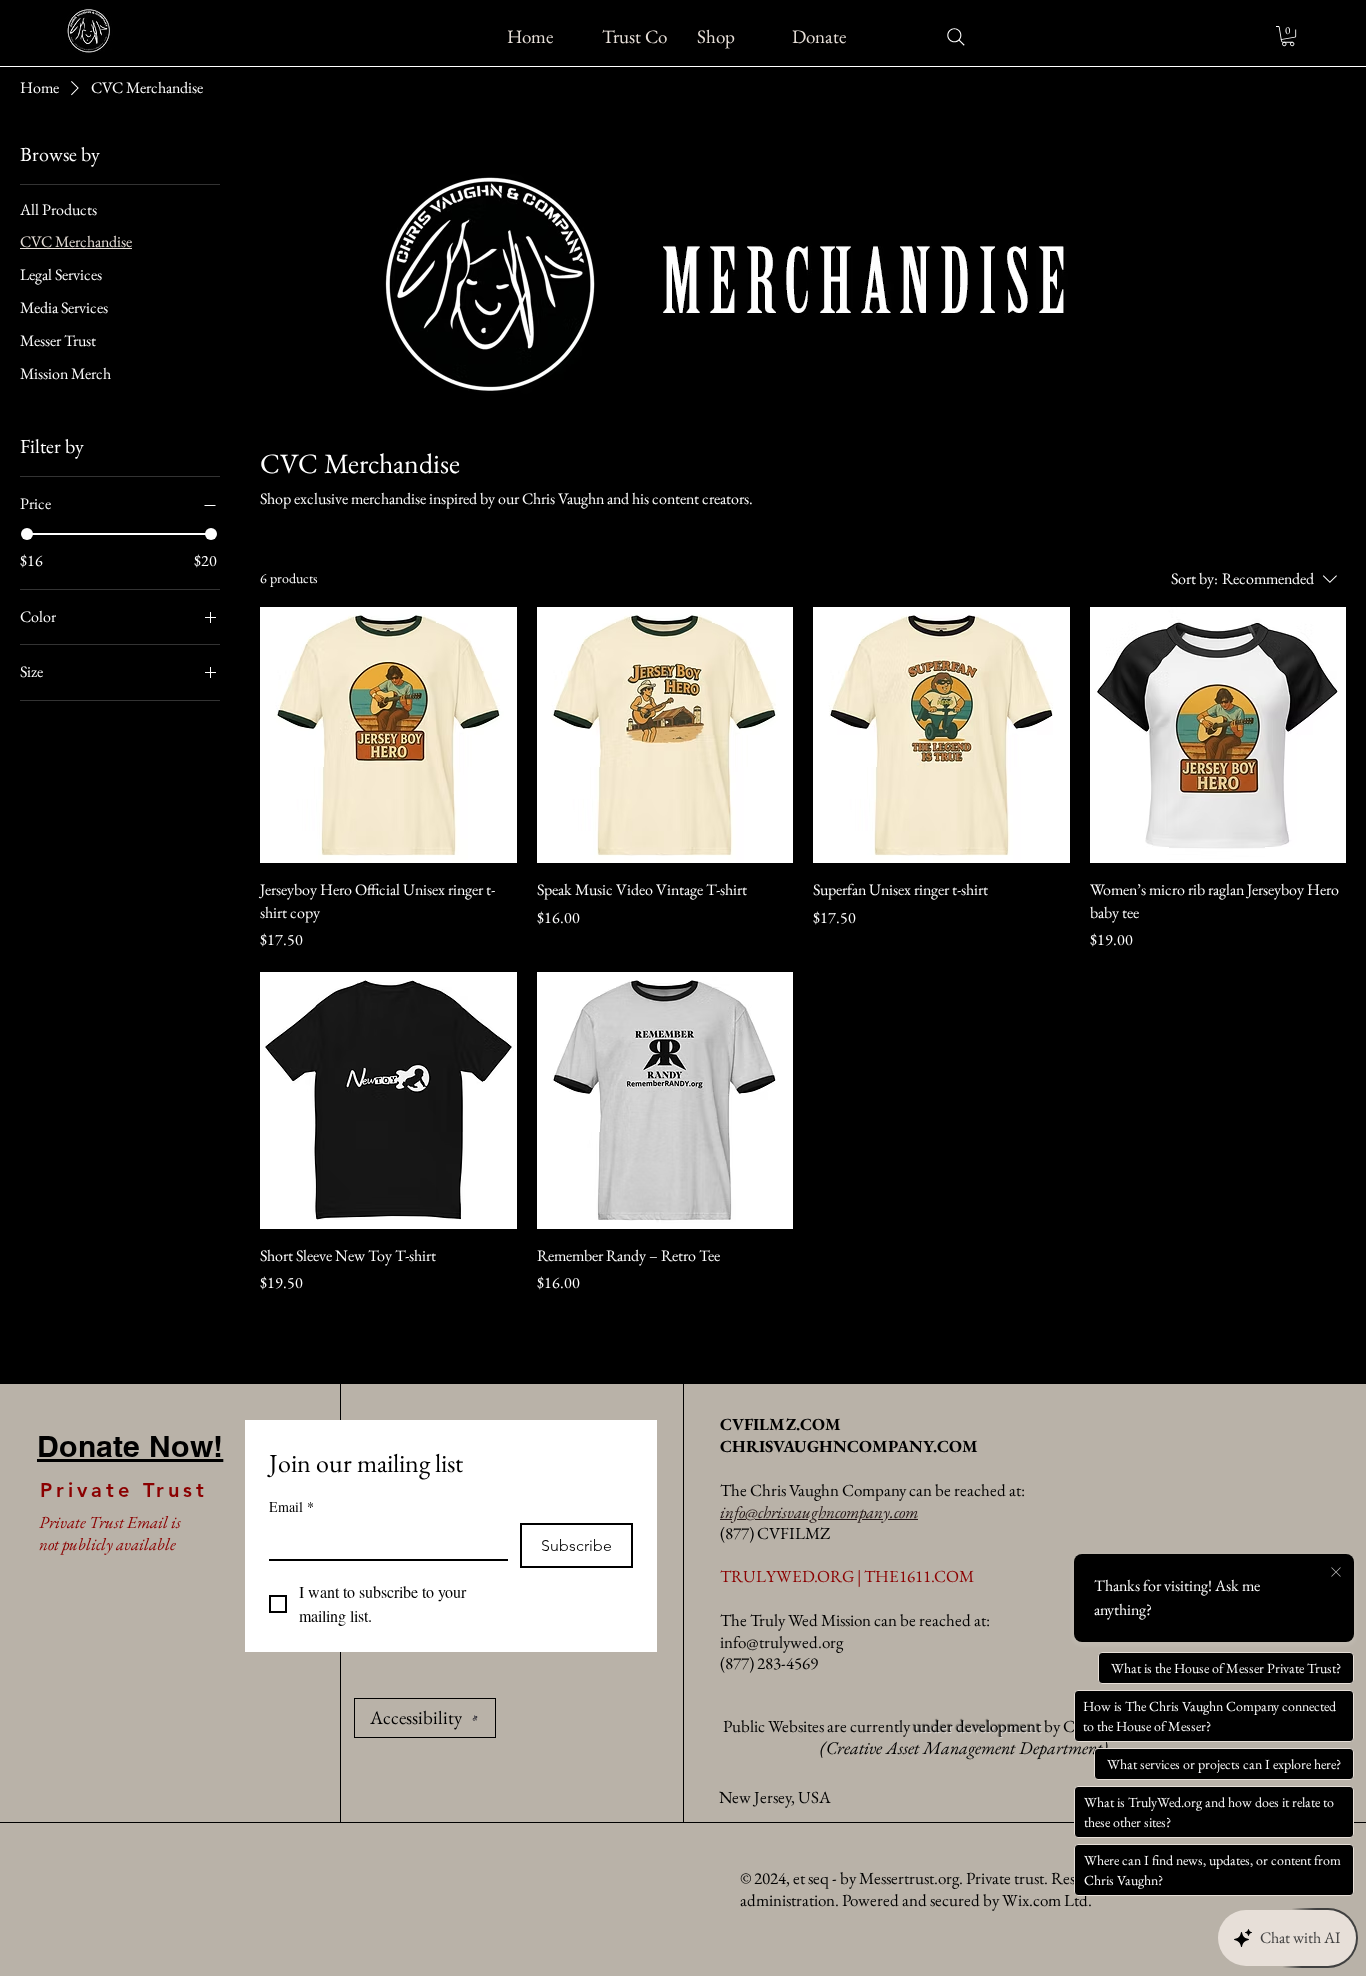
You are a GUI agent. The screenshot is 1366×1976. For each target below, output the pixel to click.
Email (291, 1506)
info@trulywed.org (781, 1642)
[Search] (956, 37)
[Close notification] (1336, 1573)
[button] (1288, 36)
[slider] (27, 534)
